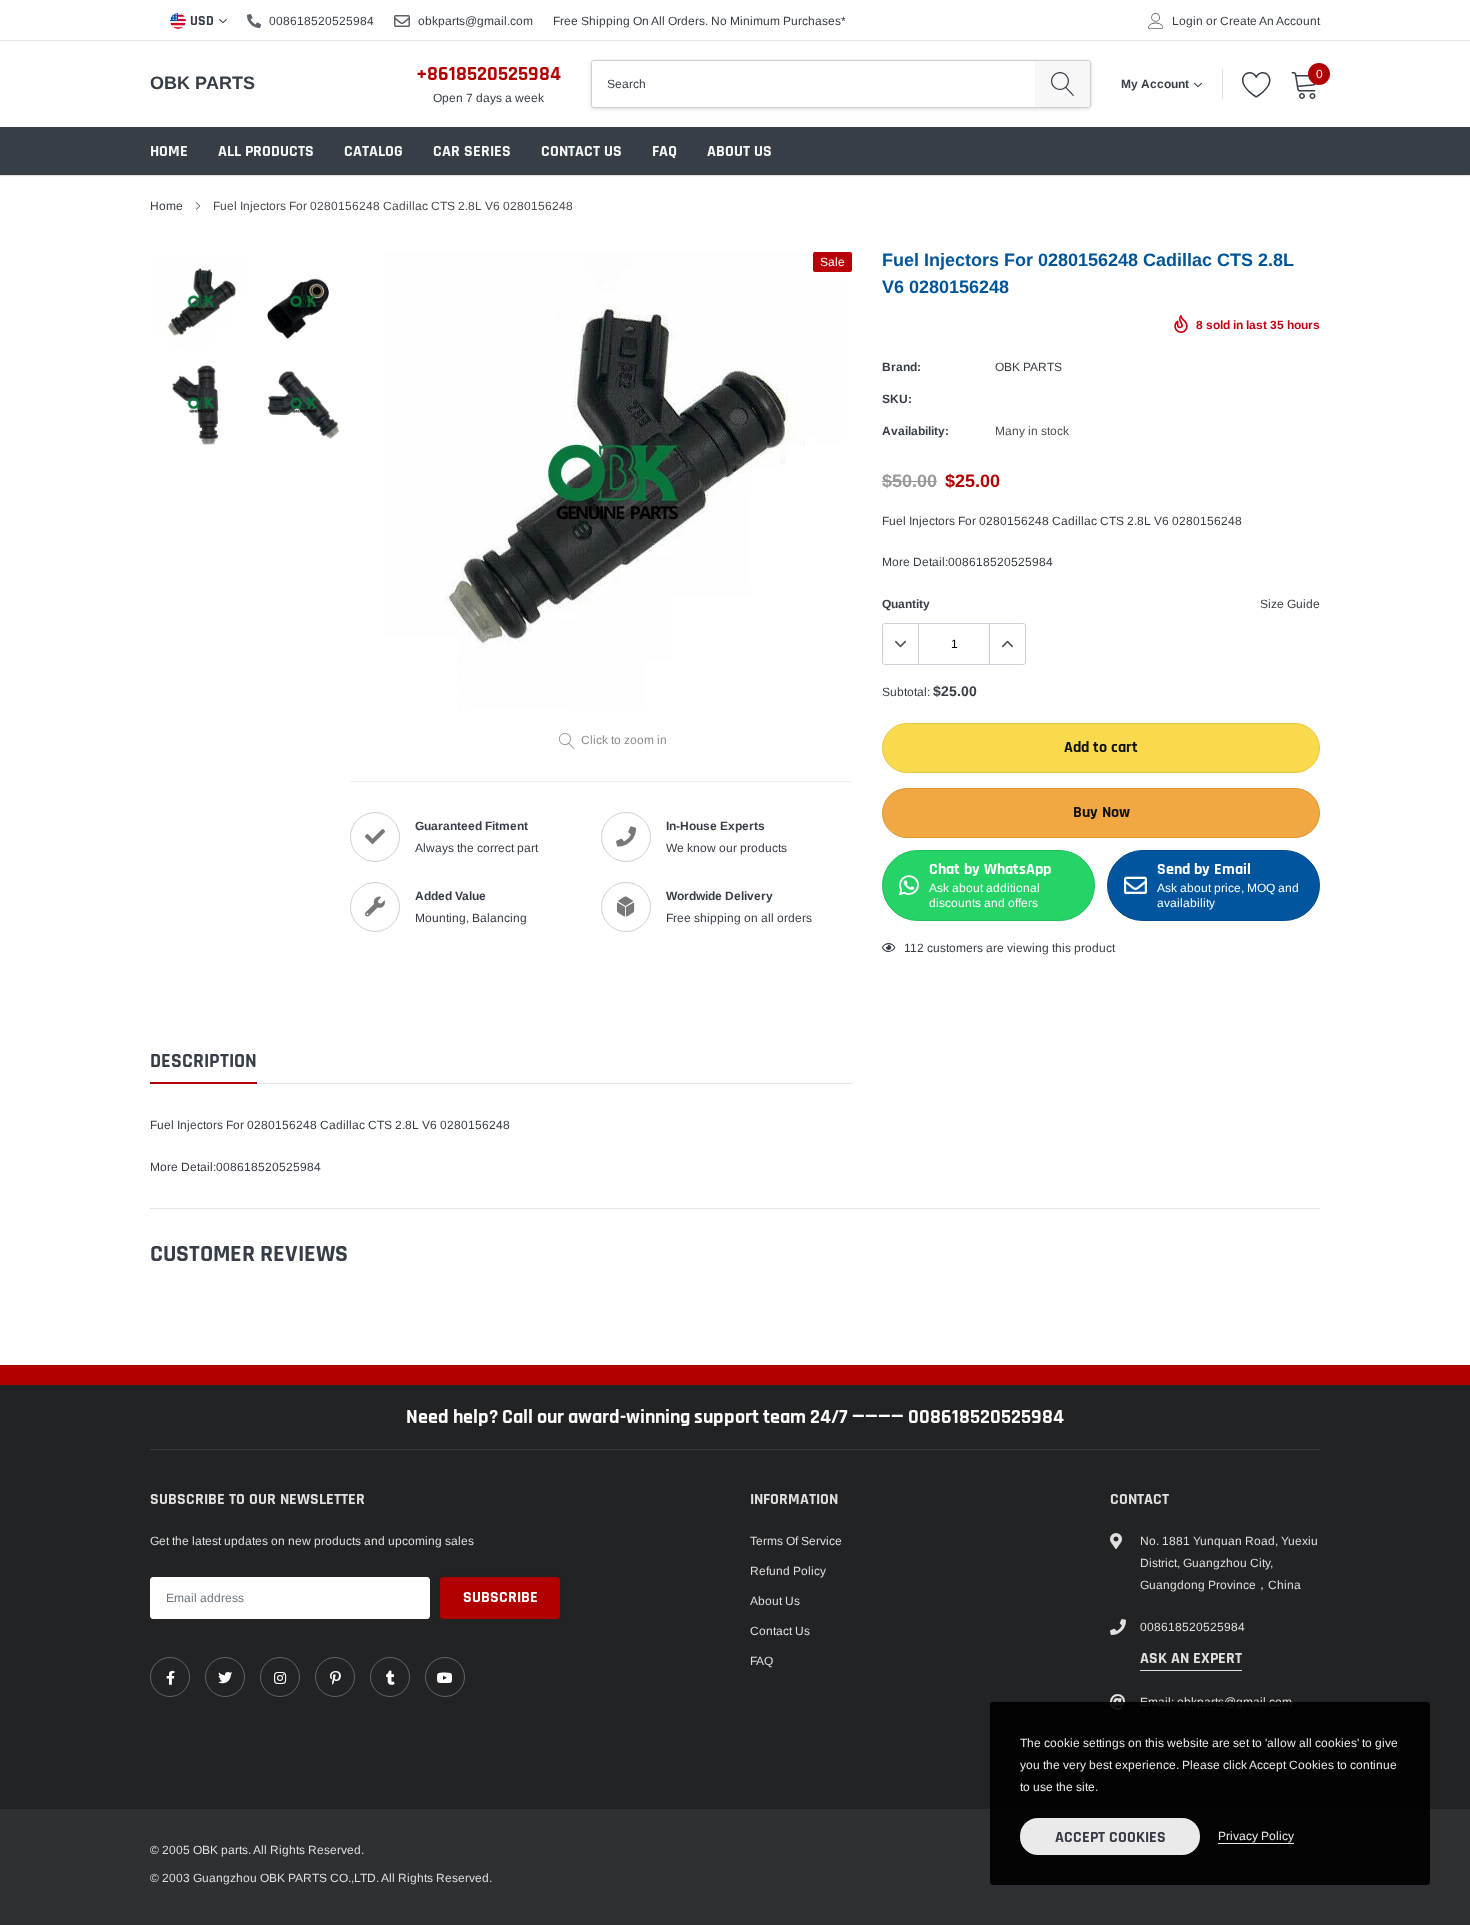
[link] (340, 1025)
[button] (1210, 777)
